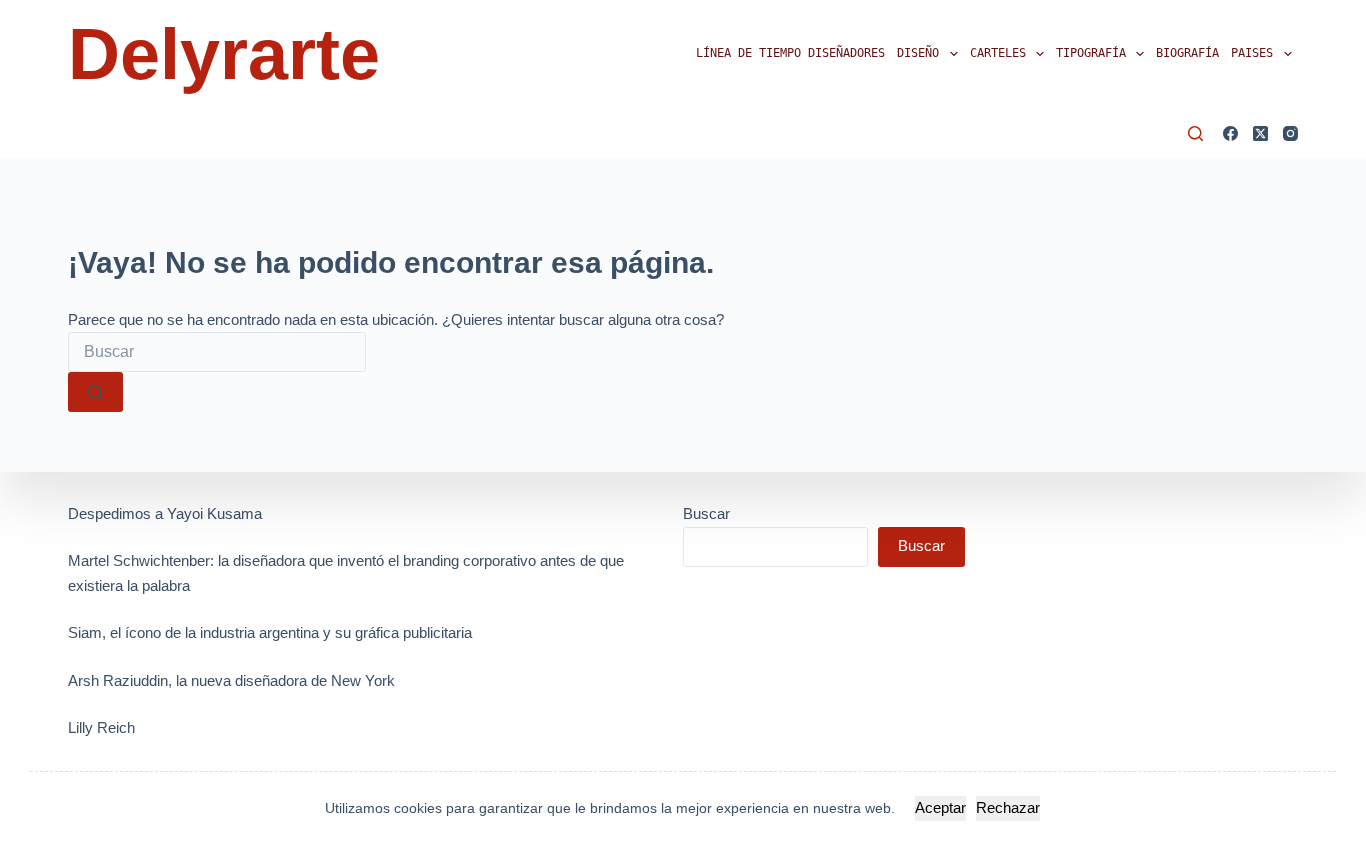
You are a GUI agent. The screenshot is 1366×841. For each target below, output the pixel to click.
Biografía (1187, 53)
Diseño (918, 53)
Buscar (706, 513)
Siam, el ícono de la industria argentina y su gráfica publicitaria (270, 632)
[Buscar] (1195, 133)
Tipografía (1091, 53)
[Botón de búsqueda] (95, 392)
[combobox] (217, 352)
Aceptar (940, 807)
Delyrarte (224, 54)
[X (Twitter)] (1260, 133)
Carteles (998, 53)
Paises (1252, 53)
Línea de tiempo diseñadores (790, 53)
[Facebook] (1230, 133)
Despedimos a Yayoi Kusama (165, 513)
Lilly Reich (101, 727)
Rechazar (1008, 807)
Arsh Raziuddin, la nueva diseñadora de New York (231, 680)
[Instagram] (1290, 133)
